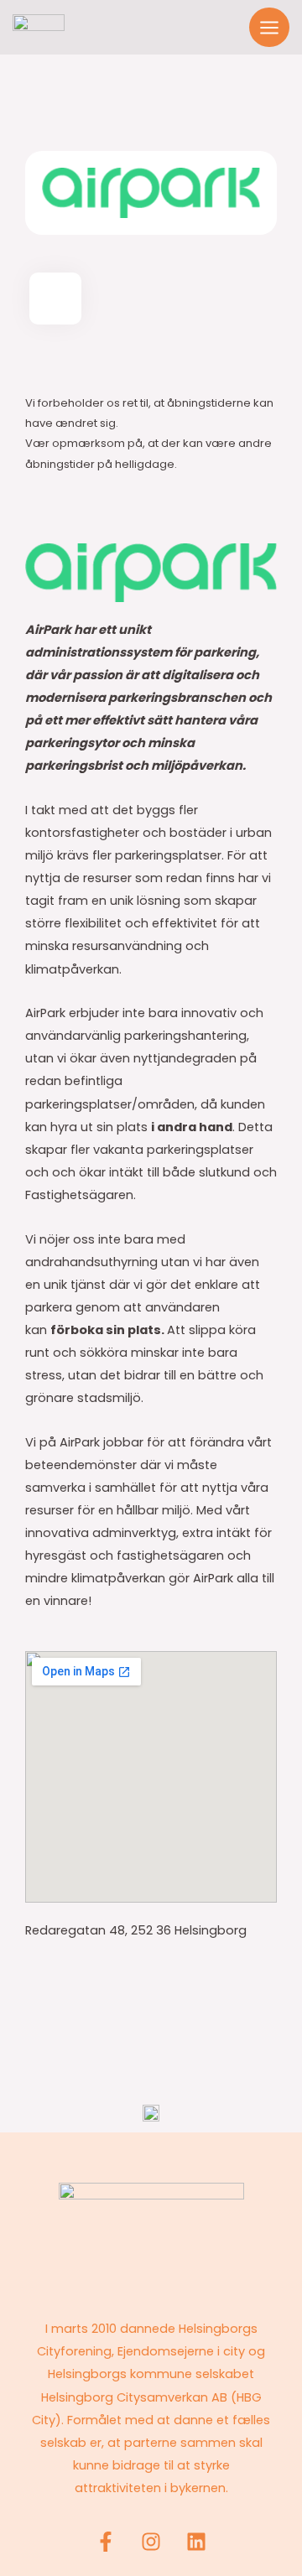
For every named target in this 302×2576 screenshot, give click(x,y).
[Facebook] (106, 2542)
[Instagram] (151, 2542)
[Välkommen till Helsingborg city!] (39, 27)
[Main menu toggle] (269, 28)
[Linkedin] (196, 2542)
